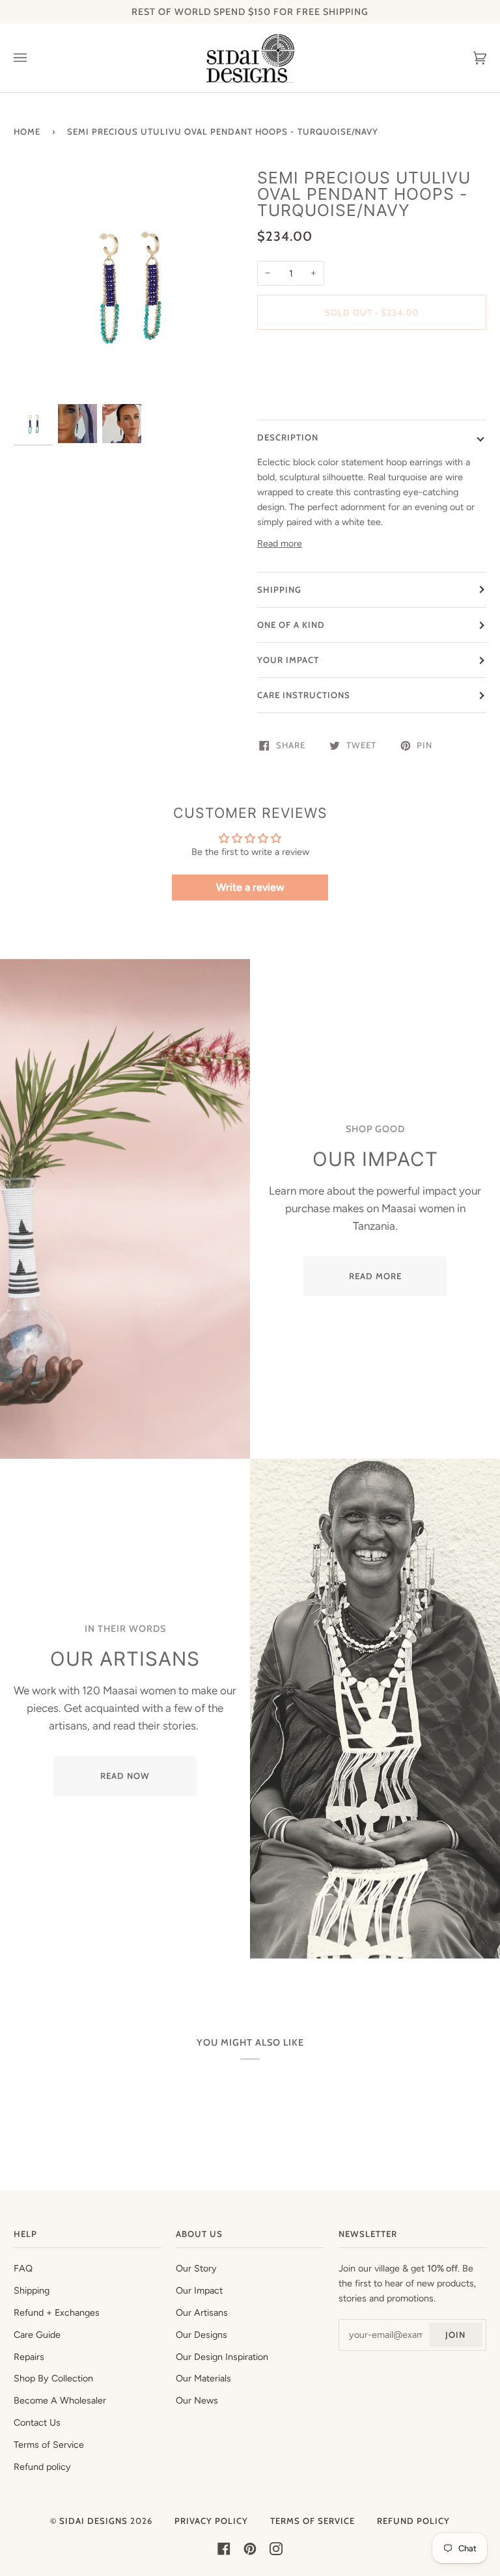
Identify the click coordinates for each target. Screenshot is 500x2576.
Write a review (250, 887)
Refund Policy (413, 2521)
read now (125, 1776)
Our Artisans (202, 2312)
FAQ (23, 2268)
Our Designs (201, 2335)
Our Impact (199, 2290)
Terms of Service (49, 2445)
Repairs (29, 2357)
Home (27, 131)
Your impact (288, 660)
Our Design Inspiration (222, 2357)
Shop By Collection (53, 2378)
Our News (197, 2400)
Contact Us (37, 2422)
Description (288, 437)
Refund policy (42, 2467)
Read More (375, 1276)
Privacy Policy (211, 2521)
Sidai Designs (93, 2521)
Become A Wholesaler (60, 2400)
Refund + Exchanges (57, 2312)
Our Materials (203, 2378)
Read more (280, 543)
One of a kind (291, 625)
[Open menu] (33, 58)
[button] (372, 357)
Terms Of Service (312, 2521)
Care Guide (37, 2335)
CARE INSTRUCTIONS (304, 695)
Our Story (196, 2268)
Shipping (279, 590)
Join (455, 2335)
